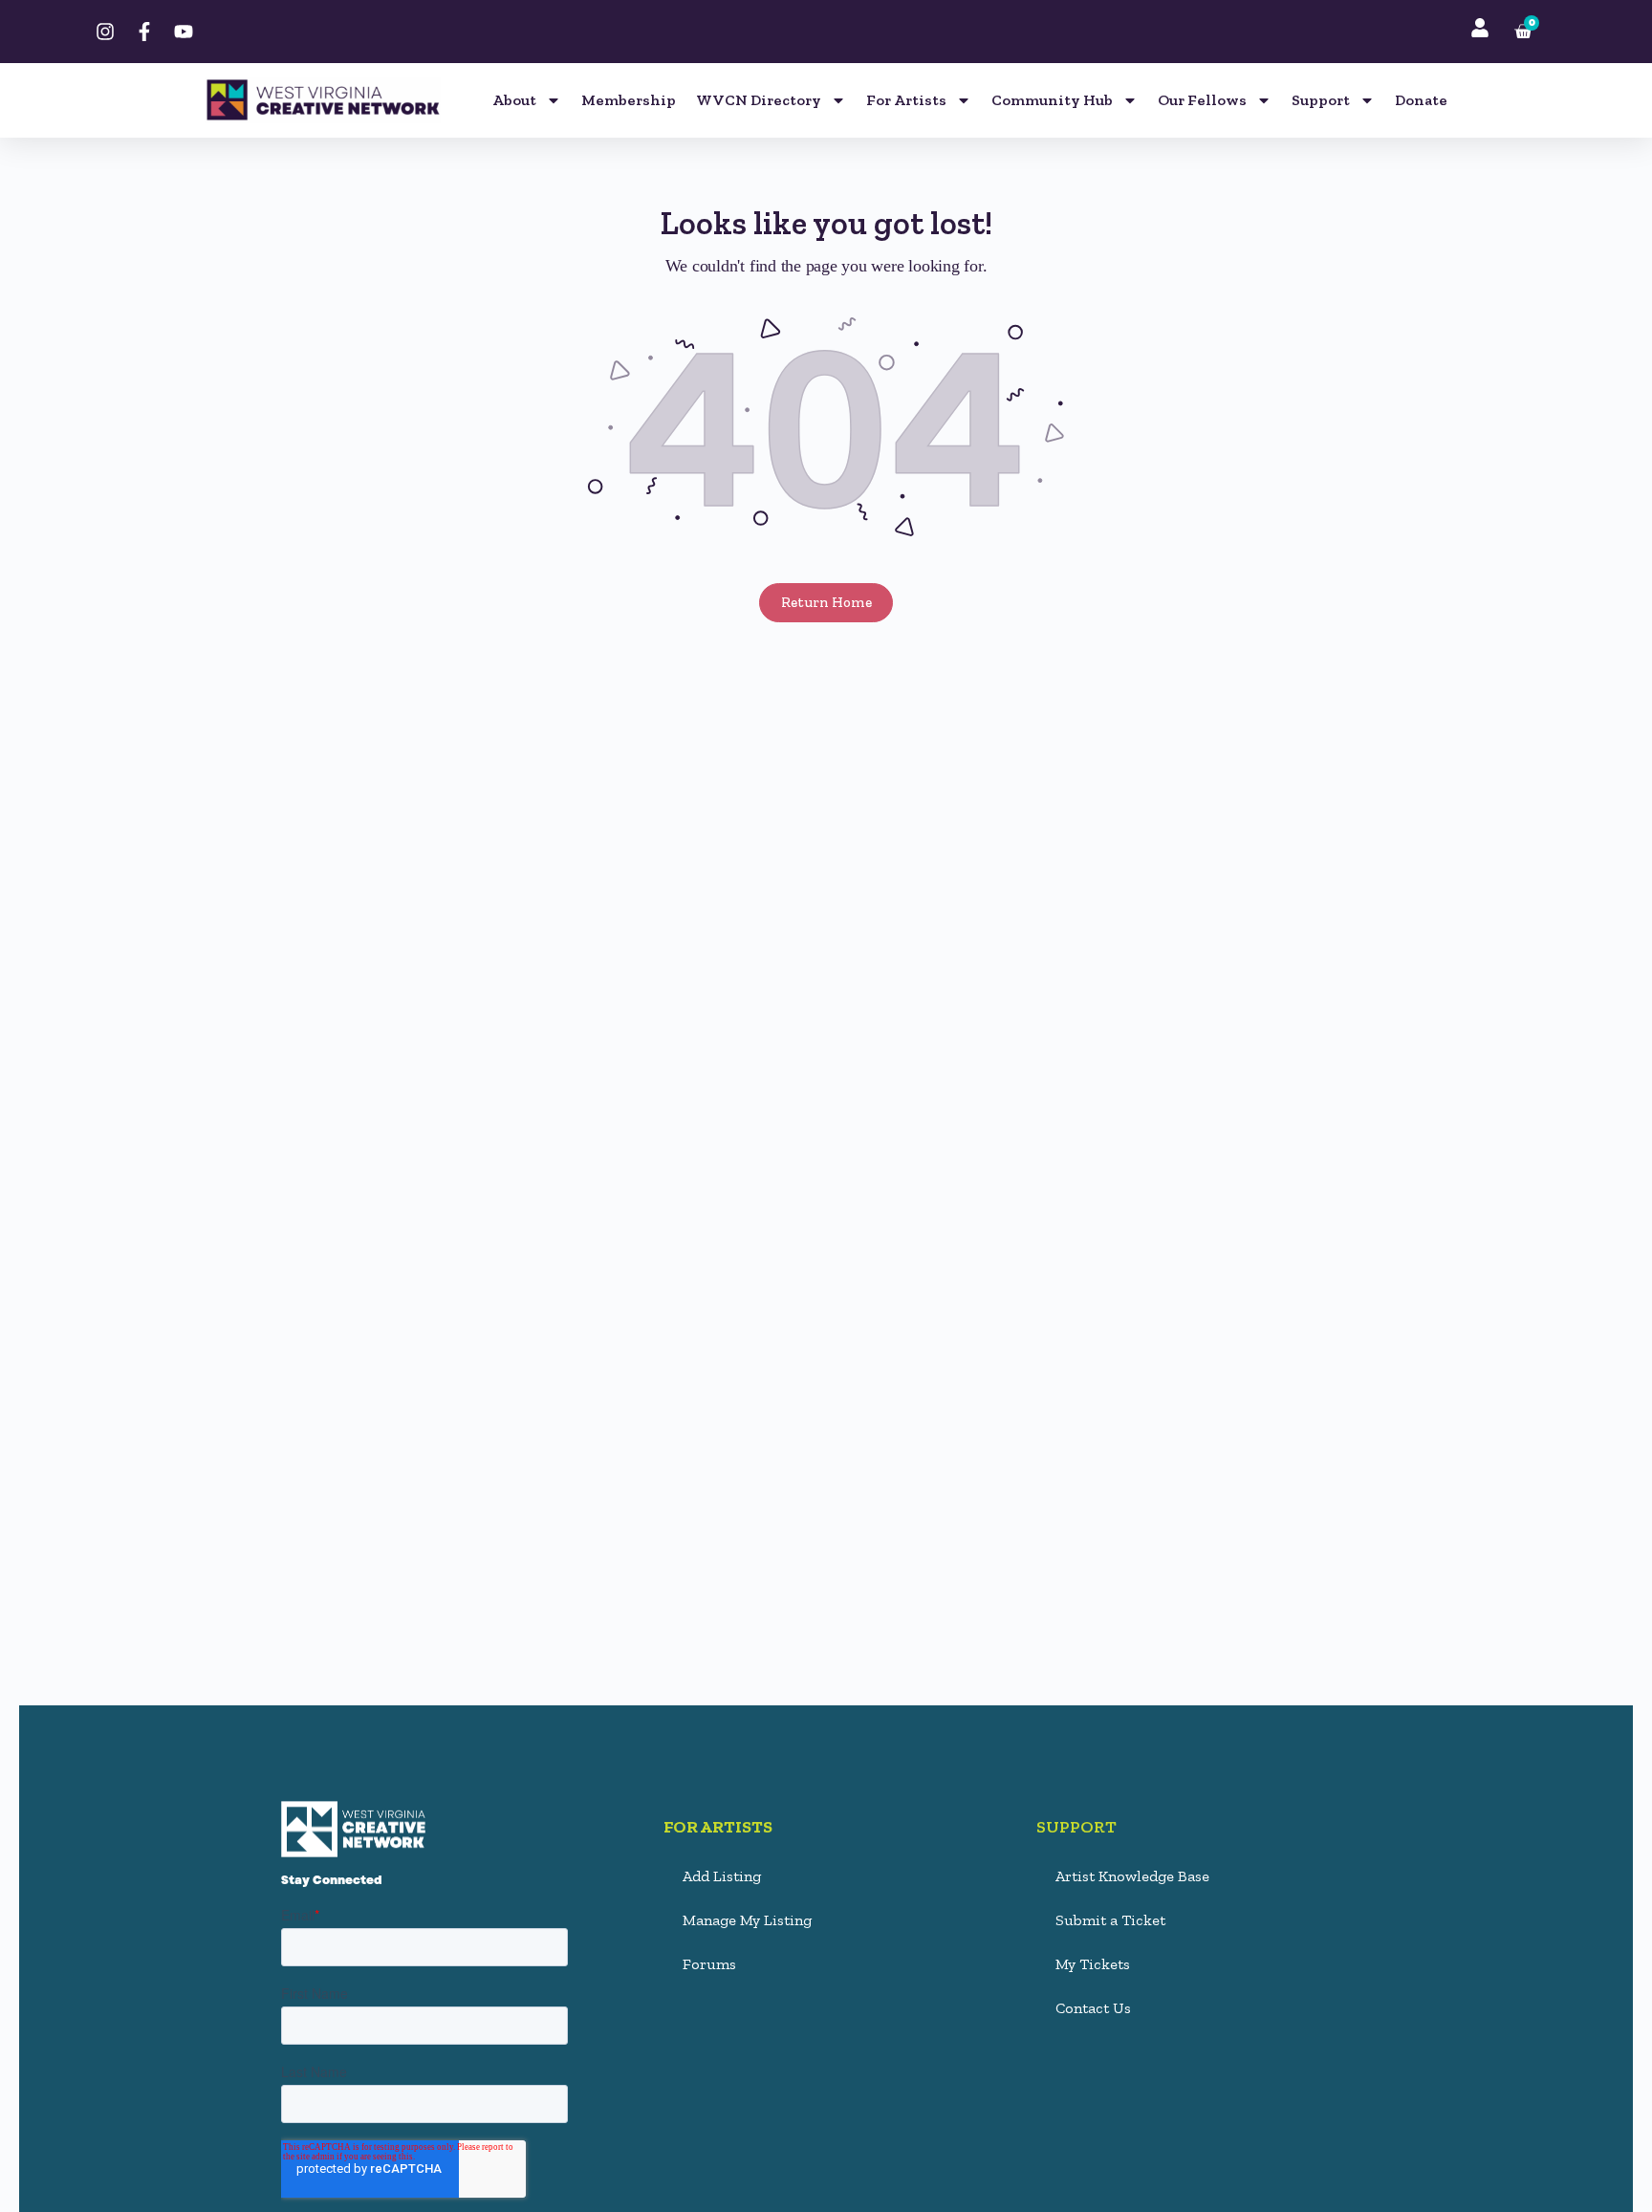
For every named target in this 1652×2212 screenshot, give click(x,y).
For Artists (906, 100)
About (514, 100)
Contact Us (1093, 2008)
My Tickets (1093, 1964)
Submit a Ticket (1110, 1920)
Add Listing (722, 1876)
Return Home (826, 602)
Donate (1421, 100)
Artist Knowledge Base (1132, 1876)
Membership (629, 100)
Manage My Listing (747, 1920)
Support (1321, 100)
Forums (709, 1964)
